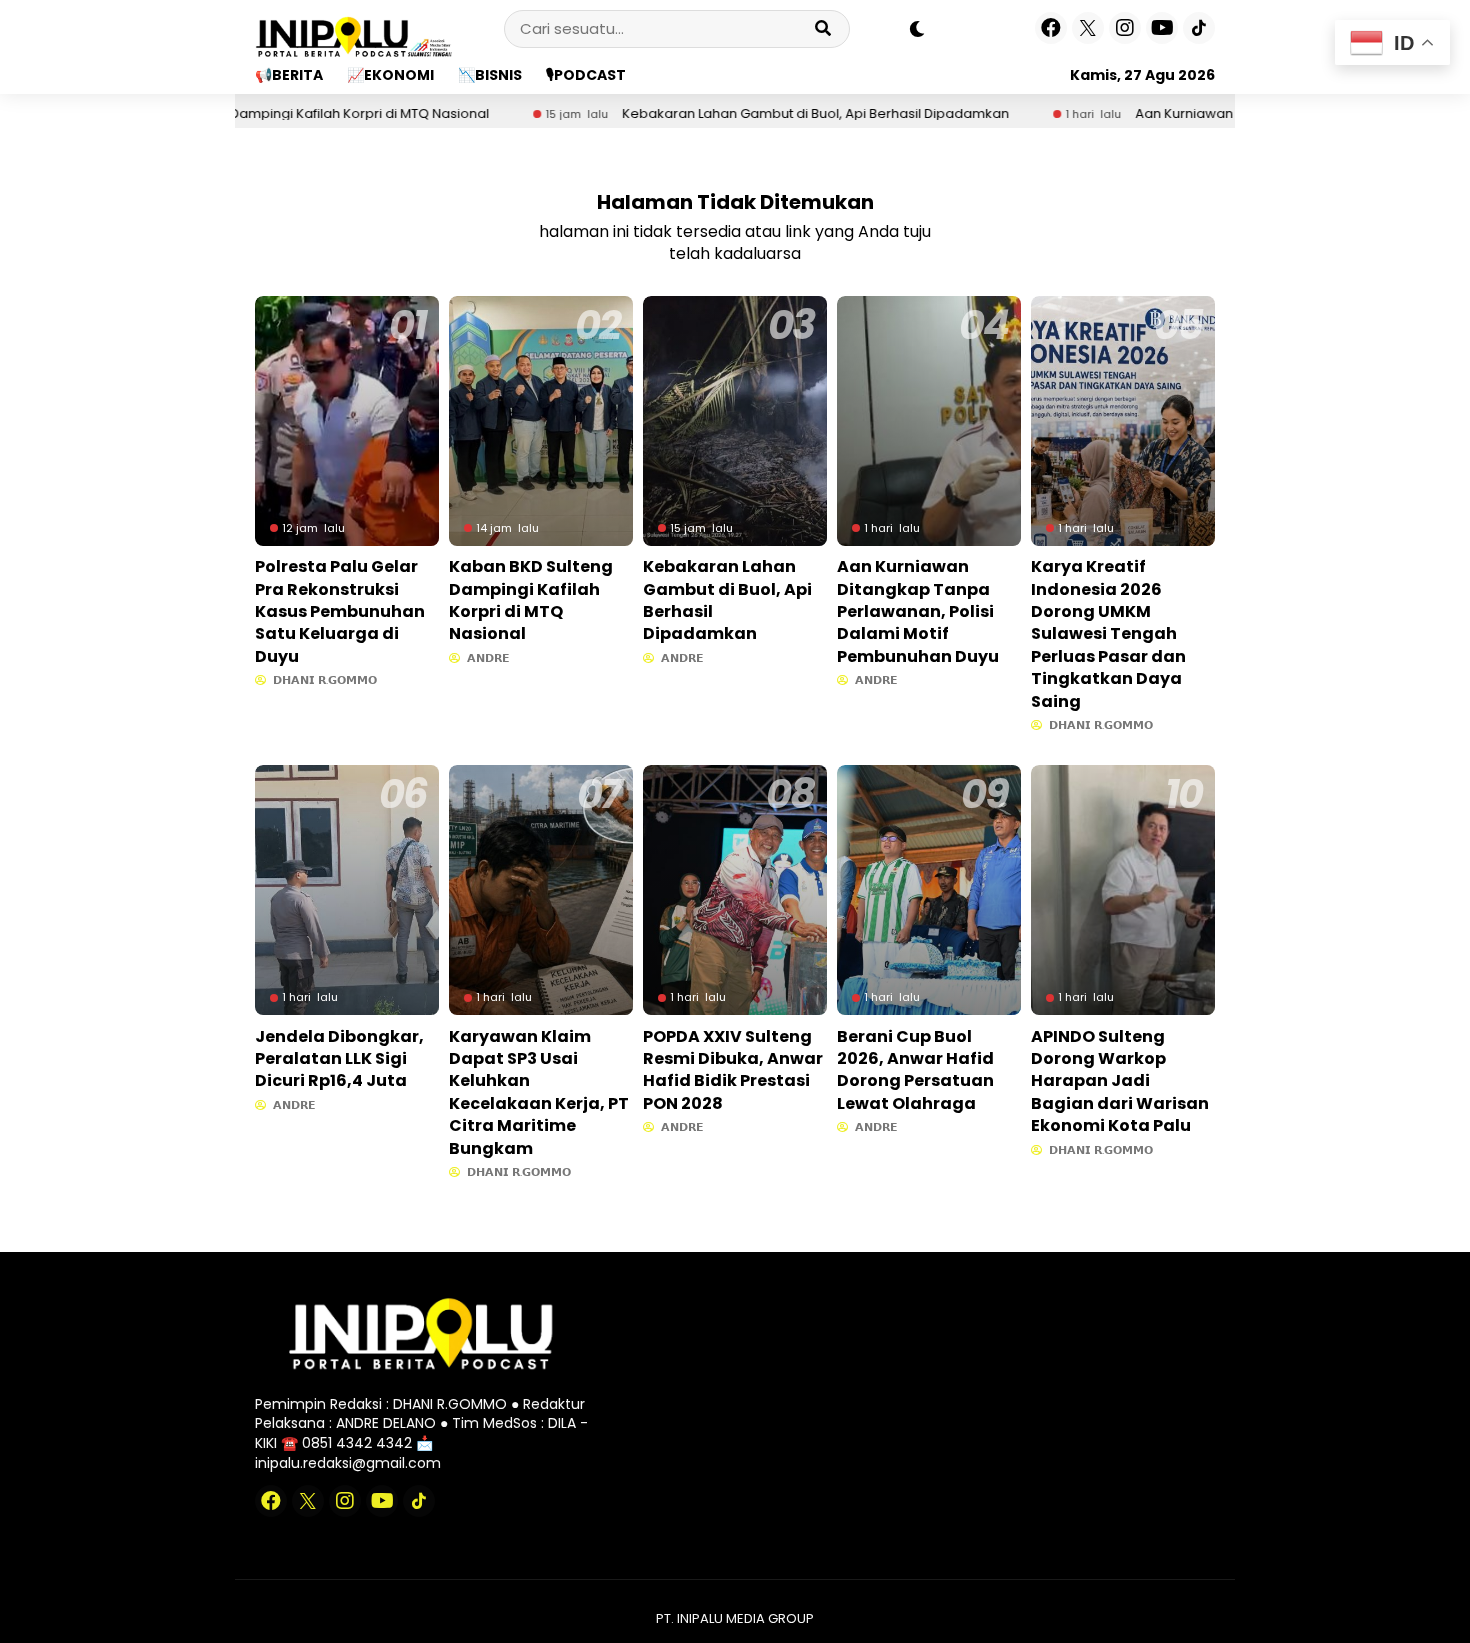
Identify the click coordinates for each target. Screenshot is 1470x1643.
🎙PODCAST (586, 75)
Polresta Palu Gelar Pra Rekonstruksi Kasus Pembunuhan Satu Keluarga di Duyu (340, 611)
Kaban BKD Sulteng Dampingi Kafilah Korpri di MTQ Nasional (531, 600)
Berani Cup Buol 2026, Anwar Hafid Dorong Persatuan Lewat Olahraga (915, 1070)
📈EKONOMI (390, 75)
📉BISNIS (490, 75)
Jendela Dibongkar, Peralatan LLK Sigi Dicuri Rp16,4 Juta (339, 1059)
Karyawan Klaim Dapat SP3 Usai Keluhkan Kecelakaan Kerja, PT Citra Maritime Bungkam (539, 1092)
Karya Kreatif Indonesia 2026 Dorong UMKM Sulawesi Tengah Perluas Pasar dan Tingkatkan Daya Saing (1108, 633)
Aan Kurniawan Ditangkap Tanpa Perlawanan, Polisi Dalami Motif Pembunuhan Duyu (918, 611)
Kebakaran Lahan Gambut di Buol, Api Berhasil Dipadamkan (743, 114)
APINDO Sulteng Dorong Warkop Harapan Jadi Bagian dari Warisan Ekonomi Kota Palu (1120, 1081)
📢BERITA (289, 75)
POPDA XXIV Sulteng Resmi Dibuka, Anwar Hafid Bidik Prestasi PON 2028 (733, 1070)
